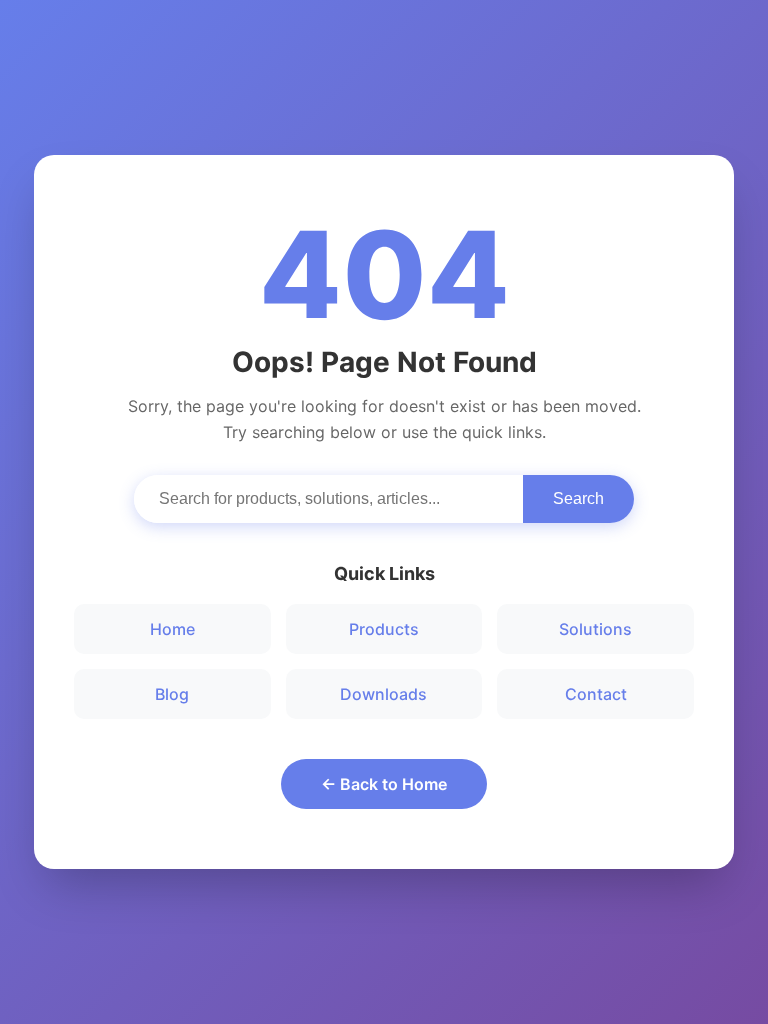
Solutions (595, 629)
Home (172, 629)
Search (578, 498)
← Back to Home (384, 784)
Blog (172, 694)
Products (384, 629)
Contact (596, 694)
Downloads (383, 694)
